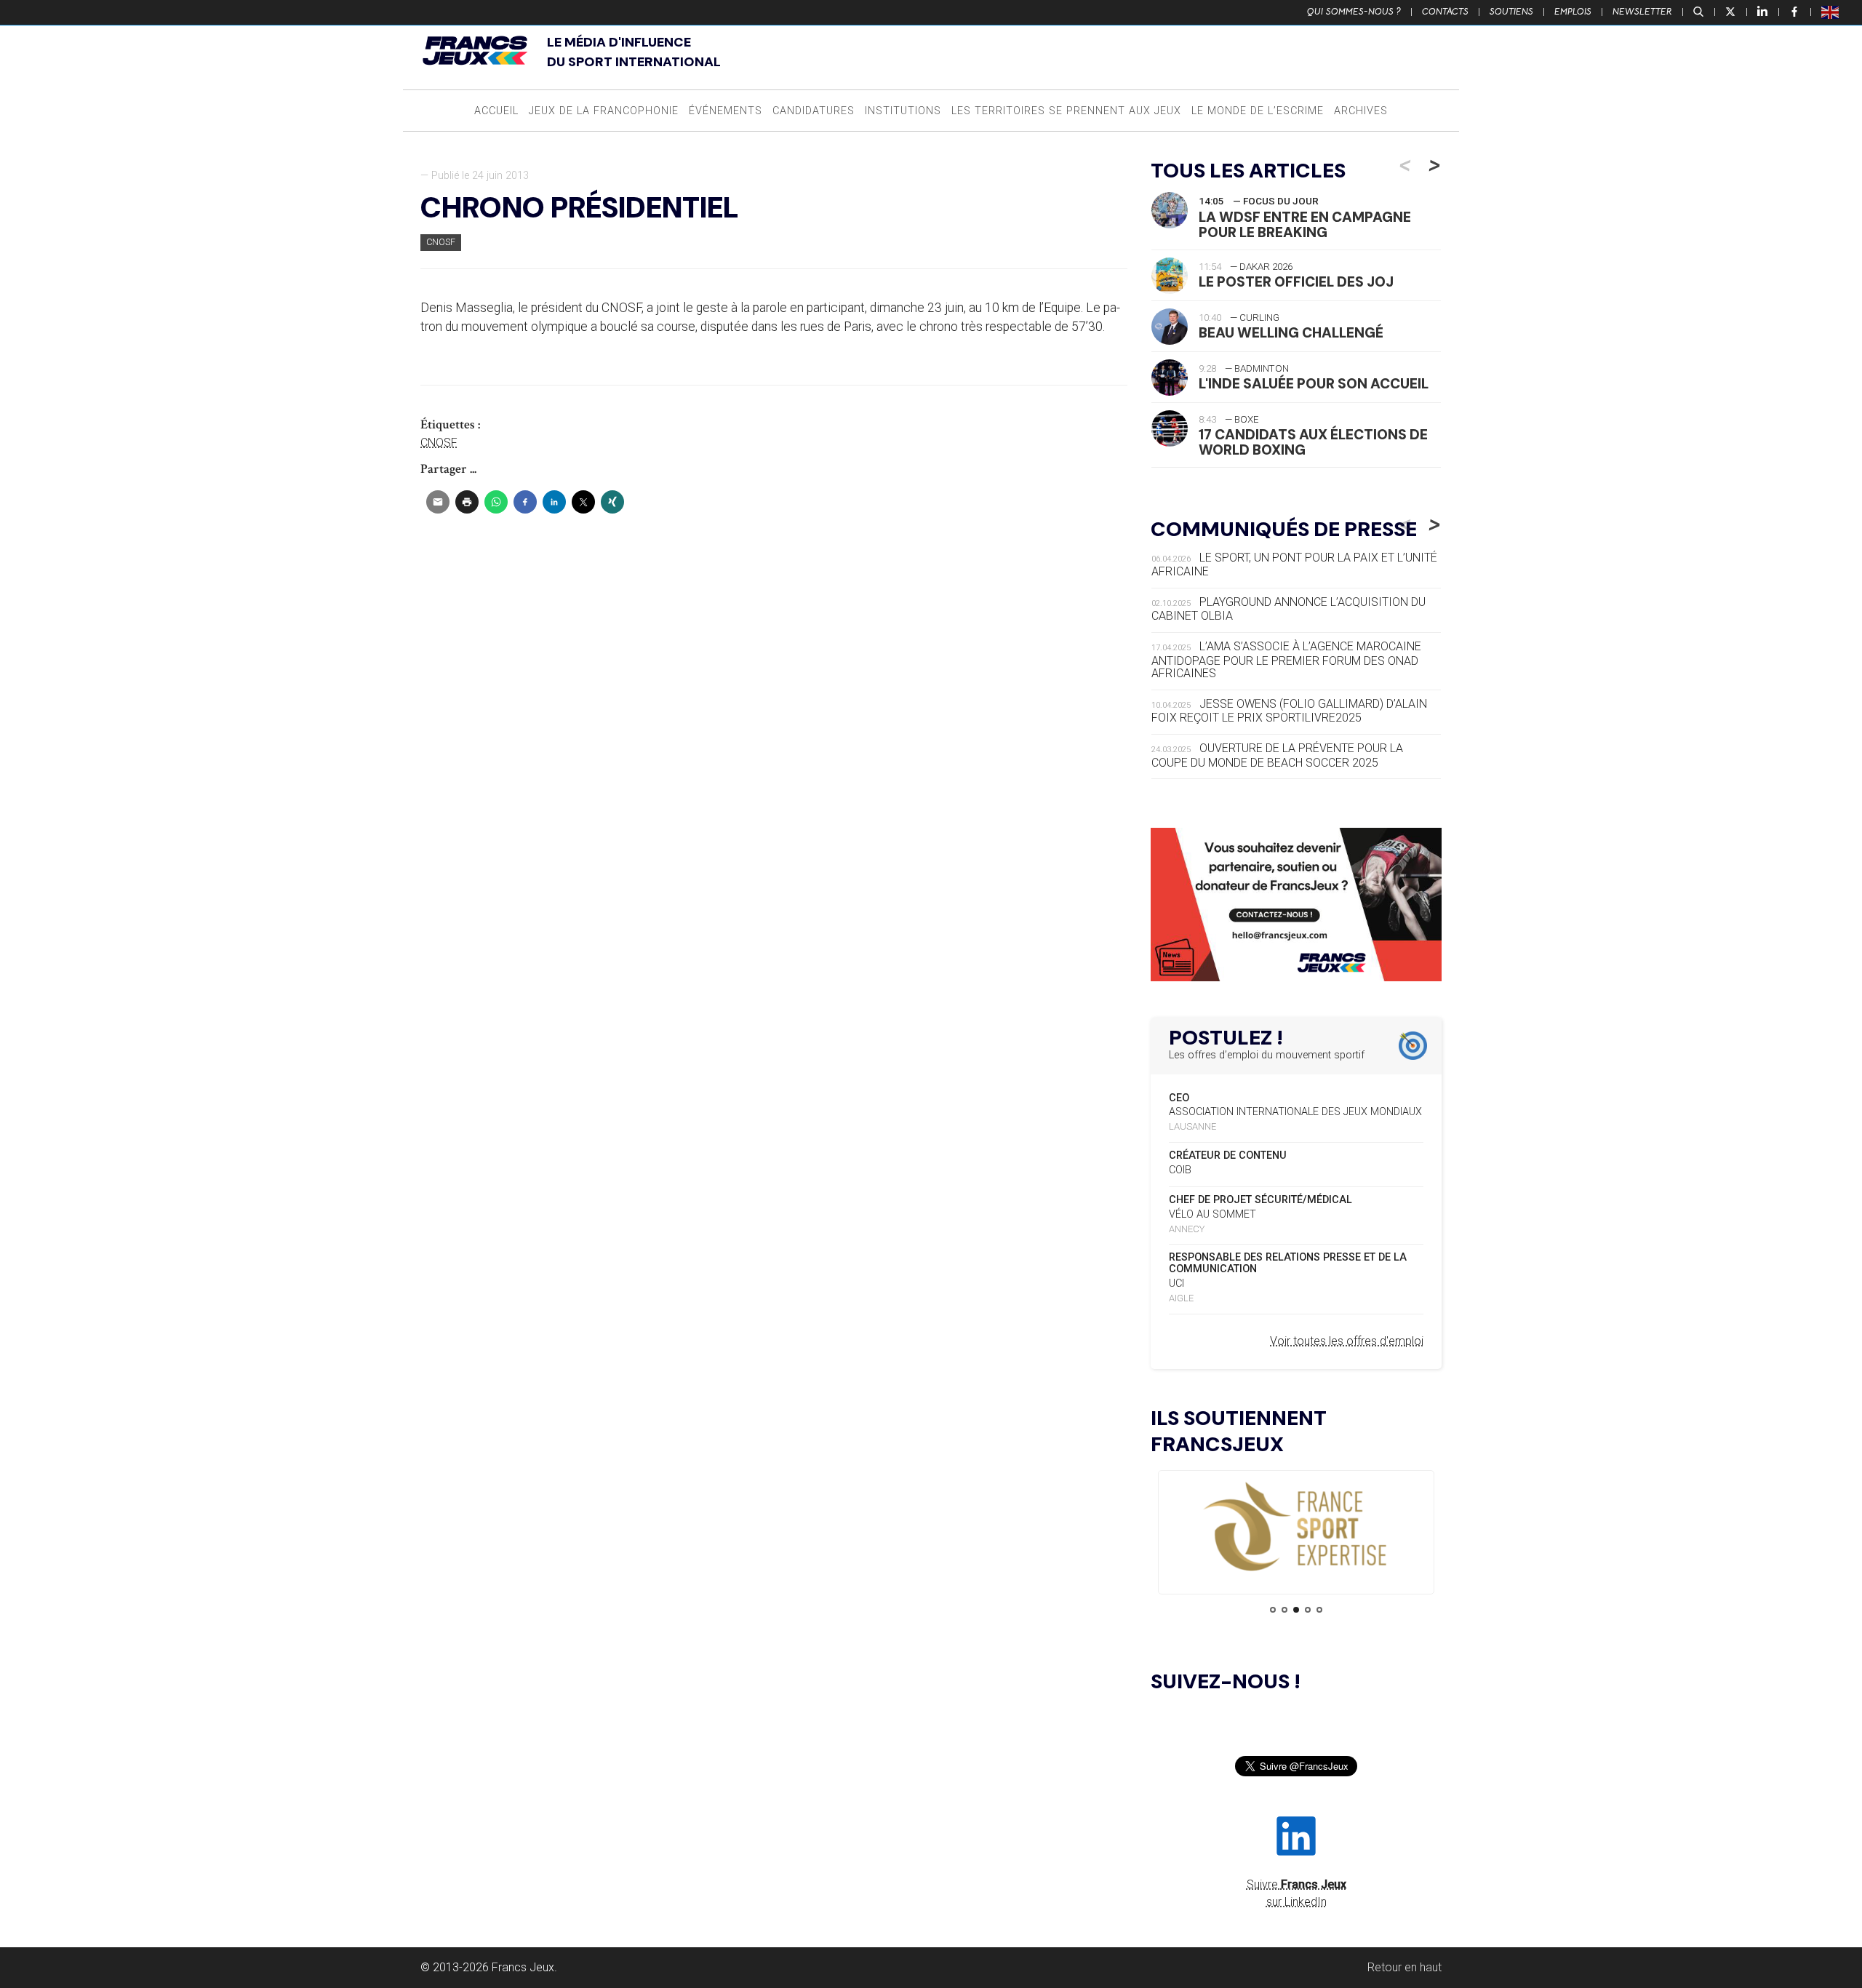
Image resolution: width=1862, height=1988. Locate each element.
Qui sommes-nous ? (1354, 12)
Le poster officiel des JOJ (1296, 282)
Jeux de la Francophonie (604, 111)
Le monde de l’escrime (1258, 111)
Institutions (903, 111)
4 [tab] (1308, 1610)
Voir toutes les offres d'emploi (1347, 1341)
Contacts (1445, 12)
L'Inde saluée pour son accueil (1314, 384)
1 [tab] (1273, 1610)
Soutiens (1511, 12)
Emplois (1573, 12)
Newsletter (1642, 12)
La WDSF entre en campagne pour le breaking (1305, 225)
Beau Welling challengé (1291, 333)
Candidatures (814, 111)
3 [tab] (1296, 1610)
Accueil (496, 111)
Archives (1361, 111)
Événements (726, 111)
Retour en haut (1405, 1967)
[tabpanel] (1296, 1528)
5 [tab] (1319, 1610)
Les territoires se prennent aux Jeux (1066, 111)
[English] (1831, 12)
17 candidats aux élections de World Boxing (1313, 442)
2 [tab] (1284, 1610)
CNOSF (441, 242)
